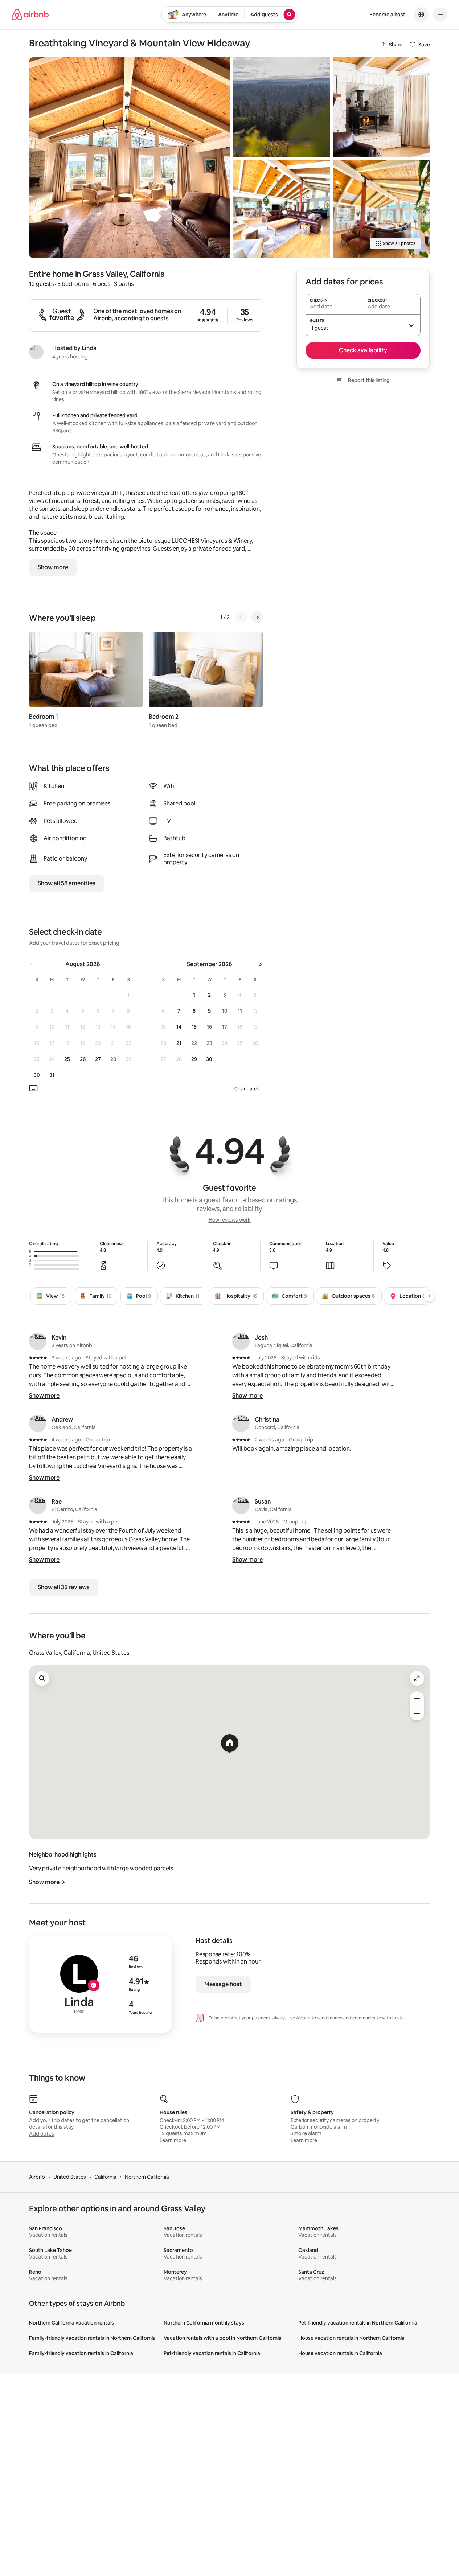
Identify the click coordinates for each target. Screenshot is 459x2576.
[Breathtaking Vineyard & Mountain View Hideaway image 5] (381, 209)
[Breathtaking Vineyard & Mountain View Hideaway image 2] (281, 107)
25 (67, 1059)
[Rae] (38, 1505)
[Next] (257, 617)
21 (179, 1043)
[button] (363, 325)
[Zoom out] (417, 1713)
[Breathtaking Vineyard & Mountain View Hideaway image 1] (129, 158)
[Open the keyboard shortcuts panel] (33, 1088)
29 (194, 1059)
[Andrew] (38, 1423)
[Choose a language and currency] (421, 15)
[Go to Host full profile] (101, 1984)
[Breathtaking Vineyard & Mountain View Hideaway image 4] (381, 107)
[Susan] (241, 1505)
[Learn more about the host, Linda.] (36, 352)
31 (52, 1075)
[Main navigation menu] (440, 15)
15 (194, 1027)
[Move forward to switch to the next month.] (260, 964)
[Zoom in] (417, 1699)
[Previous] (241, 617)
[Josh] (241, 1341)
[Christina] (241, 1423)
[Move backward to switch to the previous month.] (32, 964)
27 (98, 1059)
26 (83, 1059)
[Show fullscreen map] (417, 1678)
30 (37, 1075)
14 (179, 1027)
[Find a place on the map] (42, 1678)
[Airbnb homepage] (30, 15)
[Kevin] (38, 1341)
